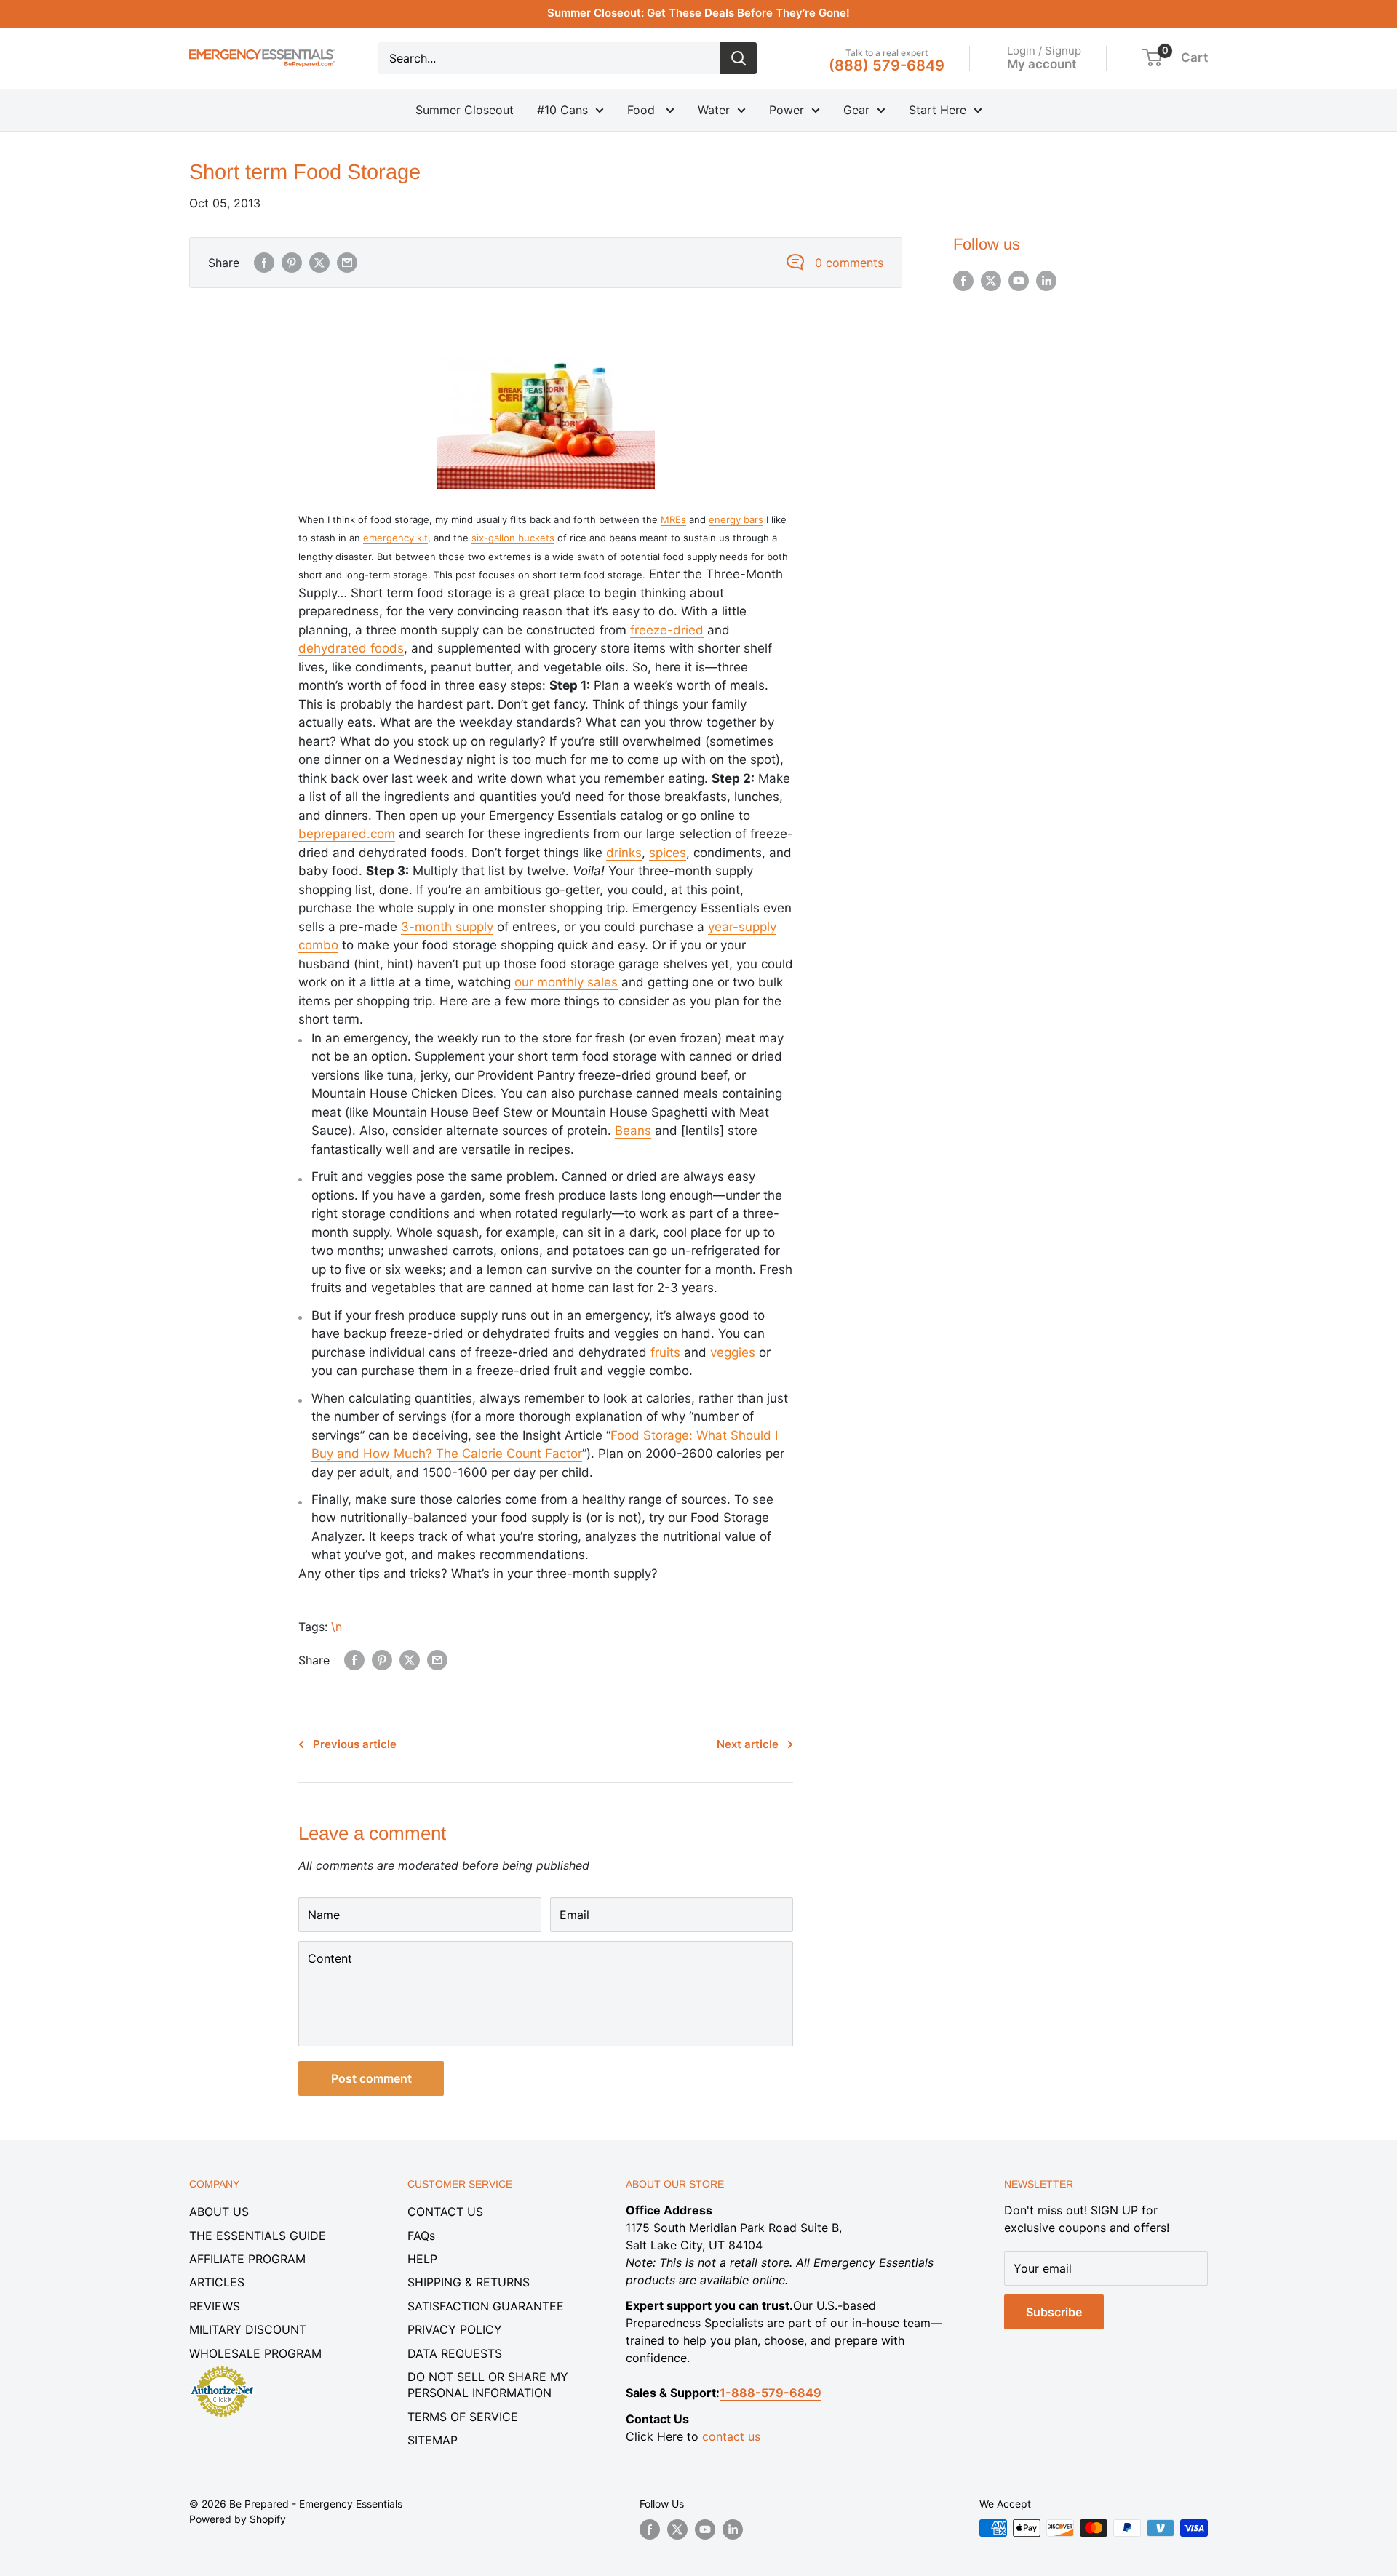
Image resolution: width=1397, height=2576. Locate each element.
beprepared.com (347, 834)
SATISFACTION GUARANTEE (486, 2306)
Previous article (355, 1744)
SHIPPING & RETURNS (469, 2282)
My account (1042, 63)
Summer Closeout (465, 110)
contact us (731, 2436)
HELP (422, 2259)
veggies (733, 1352)
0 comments (849, 263)
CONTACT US (445, 2212)
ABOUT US (219, 2212)
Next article (748, 1744)
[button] (1152, 57)
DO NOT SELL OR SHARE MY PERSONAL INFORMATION (488, 2385)
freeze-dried (667, 630)
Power (787, 110)
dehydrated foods (351, 648)
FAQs (421, 2236)
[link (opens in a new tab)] (222, 2369)
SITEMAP (433, 2440)
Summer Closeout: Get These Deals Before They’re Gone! (698, 13)
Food (643, 110)
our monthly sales (566, 982)
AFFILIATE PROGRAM (247, 2259)
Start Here (938, 110)
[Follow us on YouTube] (1019, 281)
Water (714, 110)
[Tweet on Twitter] (319, 263)
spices (668, 853)
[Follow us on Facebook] (963, 281)
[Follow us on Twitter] (991, 281)
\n (337, 1627)
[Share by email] (347, 263)
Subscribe (1054, 2312)
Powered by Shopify (238, 2519)
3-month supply (447, 927)
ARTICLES (217, 2282)
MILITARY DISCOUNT (248, 2329)
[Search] (739, 58)
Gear (856, 110)
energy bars (736, 519)
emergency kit (395, 538)
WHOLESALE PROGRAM (255, 2353)
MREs (673, 519)
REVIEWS (215, 2306)
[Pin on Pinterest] (292, 263)
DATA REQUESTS (455, 2353)
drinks (624, 853)
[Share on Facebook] (264, 263)
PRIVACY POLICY (455, 2329)
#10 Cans (562, 110)
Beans (633, 1131)
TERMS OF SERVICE (463, 2417)
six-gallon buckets (513, 538)
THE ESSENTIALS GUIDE (258, 2236)
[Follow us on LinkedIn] (1046, 281)
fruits (665, 1352)
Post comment (371, 2078)
